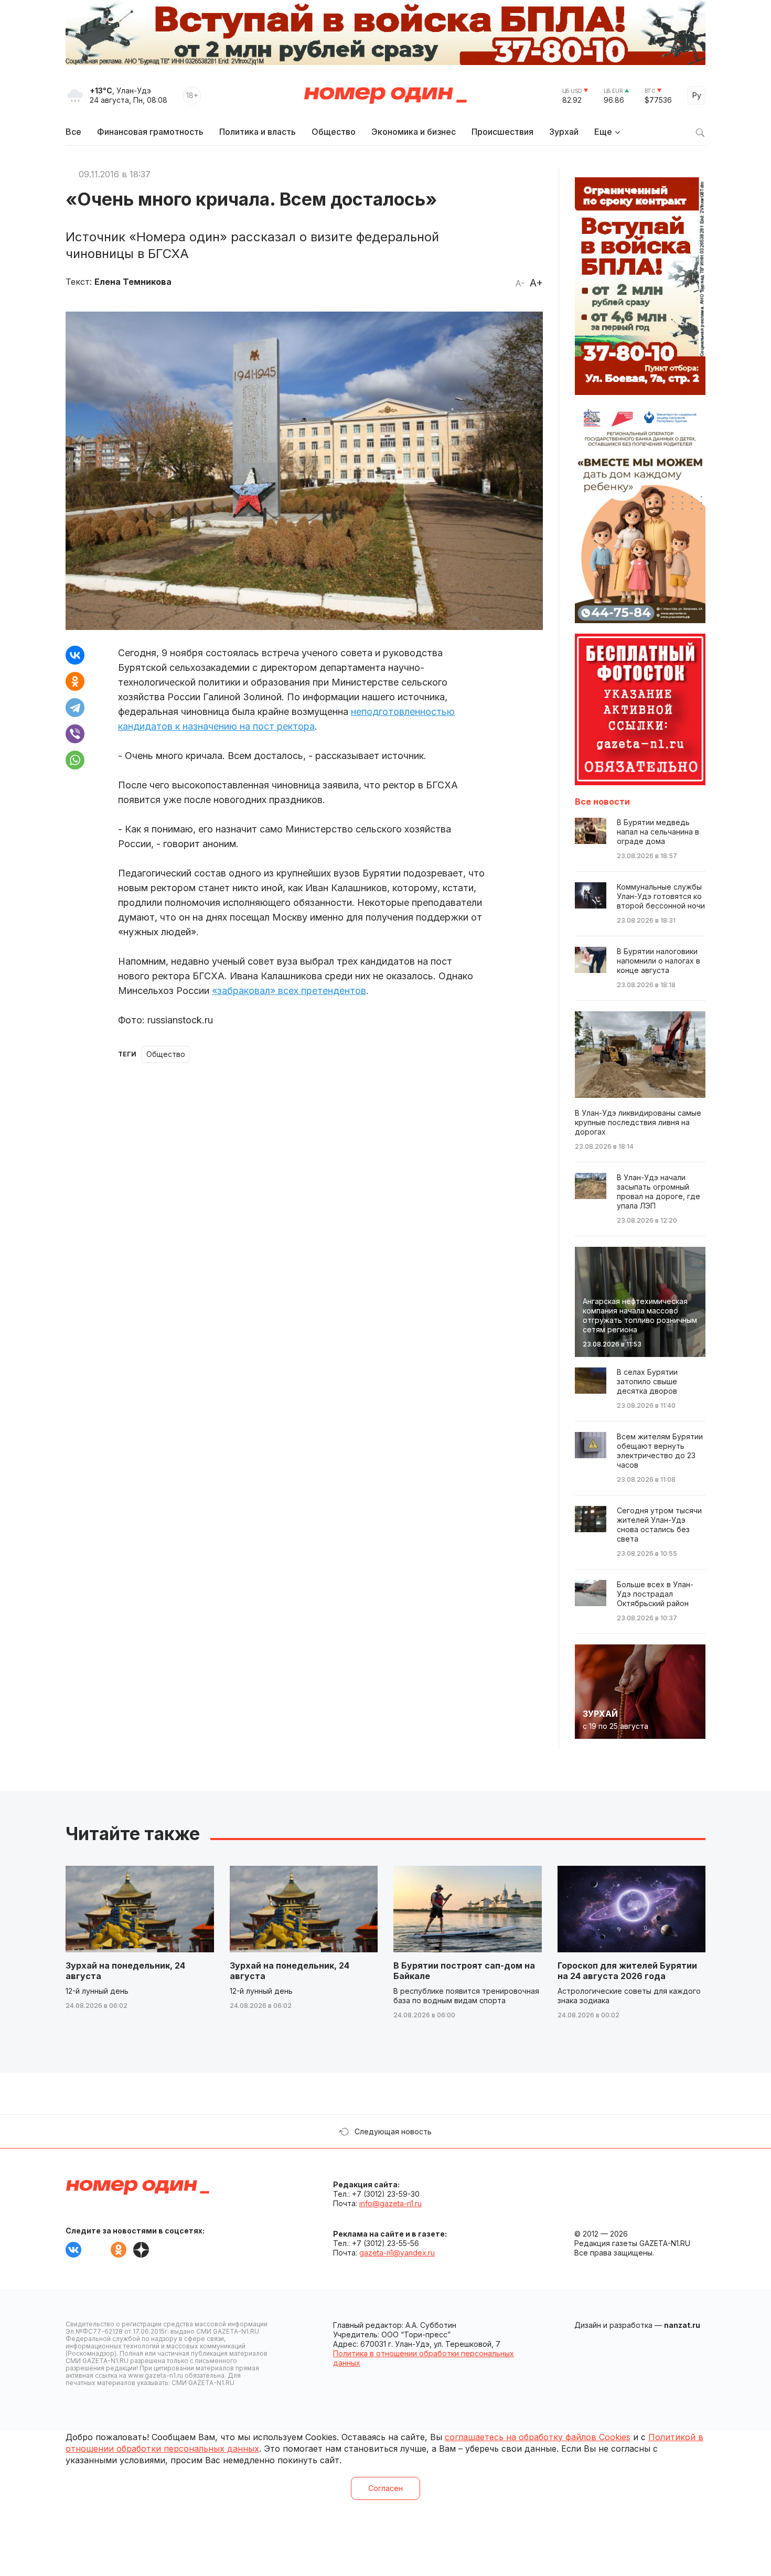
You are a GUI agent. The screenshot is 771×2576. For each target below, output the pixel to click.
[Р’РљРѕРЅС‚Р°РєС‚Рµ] (75, 655)
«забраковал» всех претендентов (289, 991)
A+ (536, 283)
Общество (334, 132)
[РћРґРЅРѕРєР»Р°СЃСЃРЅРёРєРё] (75, 681)
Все (73, 132)
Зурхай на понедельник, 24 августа (125, 1971)
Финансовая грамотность (150, 132)
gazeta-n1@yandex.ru (397, 2253)
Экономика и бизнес (414, 132)
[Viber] (75, 734)
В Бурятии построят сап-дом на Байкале (464, 1971)
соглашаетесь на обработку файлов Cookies (538, 2437)
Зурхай (564, 132)
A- (520, 283)
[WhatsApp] (75, 760)
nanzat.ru (682, 2325)
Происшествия (502, 132)
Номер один (385, 95)
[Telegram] (75, 708)
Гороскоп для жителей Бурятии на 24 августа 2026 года (627, 1971)
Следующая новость (393, 2131)
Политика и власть (258, 132)
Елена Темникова (133, 282)
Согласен (385, 2488)
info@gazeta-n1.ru (390, 2203)
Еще (603, 132)
